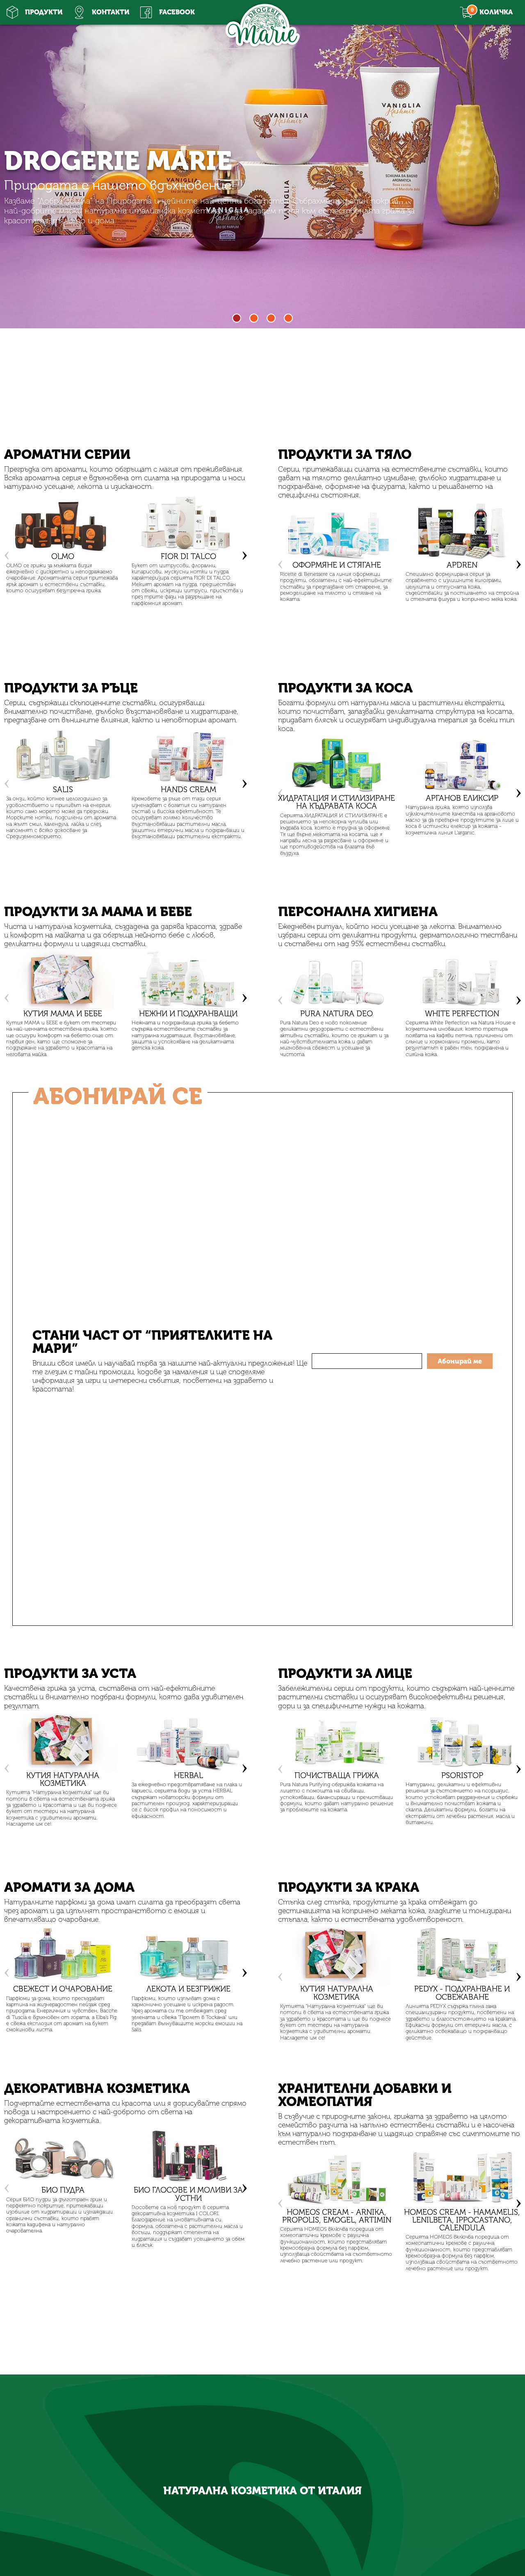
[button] (237, 318)
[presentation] (7, 553)
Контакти (111, 12)
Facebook (177, 12)
